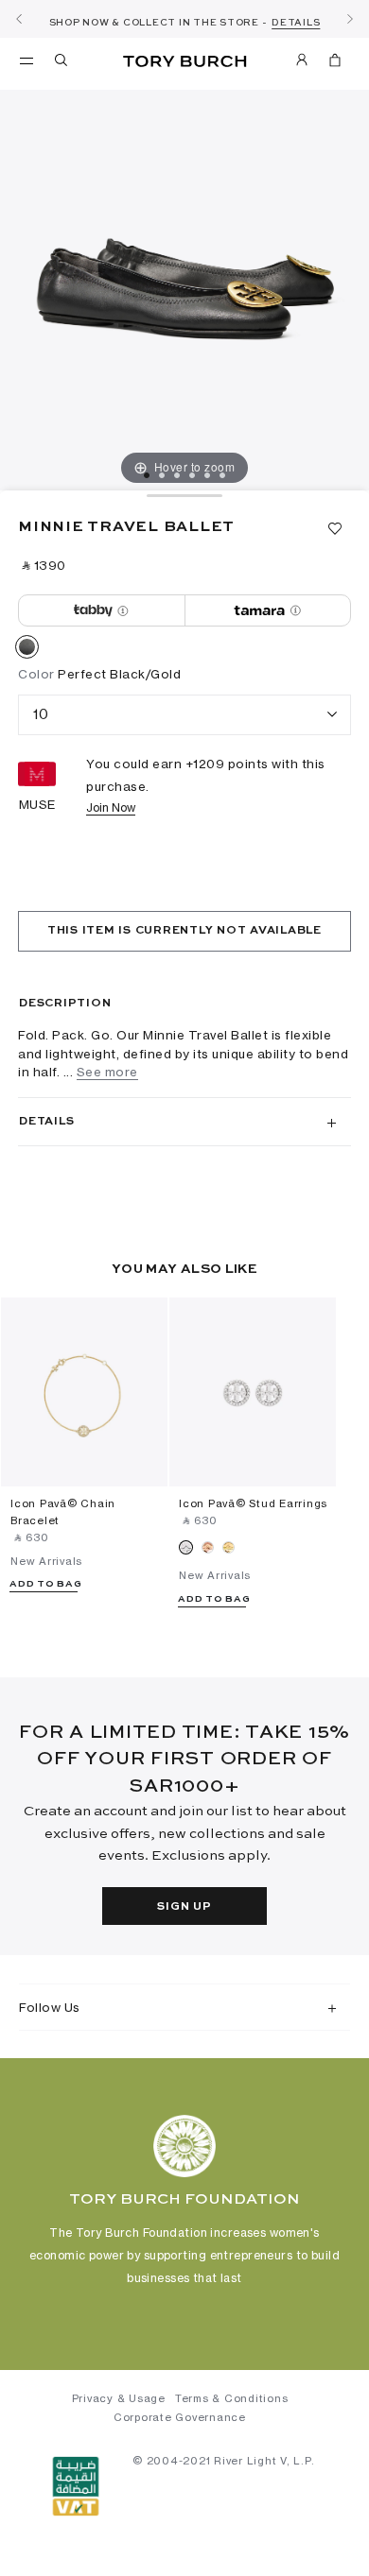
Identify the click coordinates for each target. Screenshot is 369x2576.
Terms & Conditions (232, 2398)
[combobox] (184, 715)
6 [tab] (222, 475)
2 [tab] (162, 475)
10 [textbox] (41, 714)
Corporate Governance (180, 2417)
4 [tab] (192, 475)
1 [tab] (147, 475)
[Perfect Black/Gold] (27, 650)
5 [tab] (207, 475)
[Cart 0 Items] (335, 63)
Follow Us (50, 2007)
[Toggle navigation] (26, 60)
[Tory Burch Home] (185, 62)
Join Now (111, 807)
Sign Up (184, 1907)
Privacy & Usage (119, 2398)
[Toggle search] (62, 63)
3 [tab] (177, 475)
